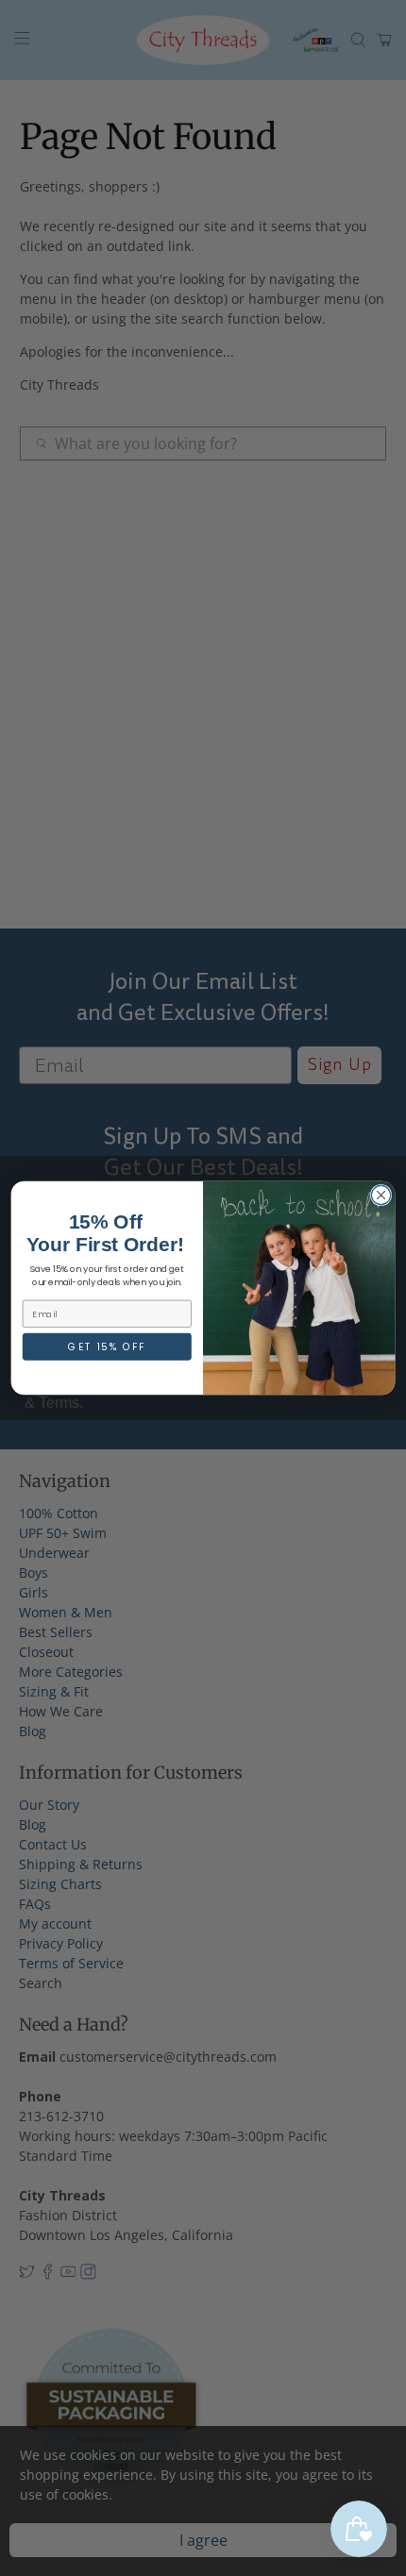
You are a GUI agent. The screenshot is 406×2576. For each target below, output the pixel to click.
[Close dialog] (381, 1195)
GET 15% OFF (107, 1347)
